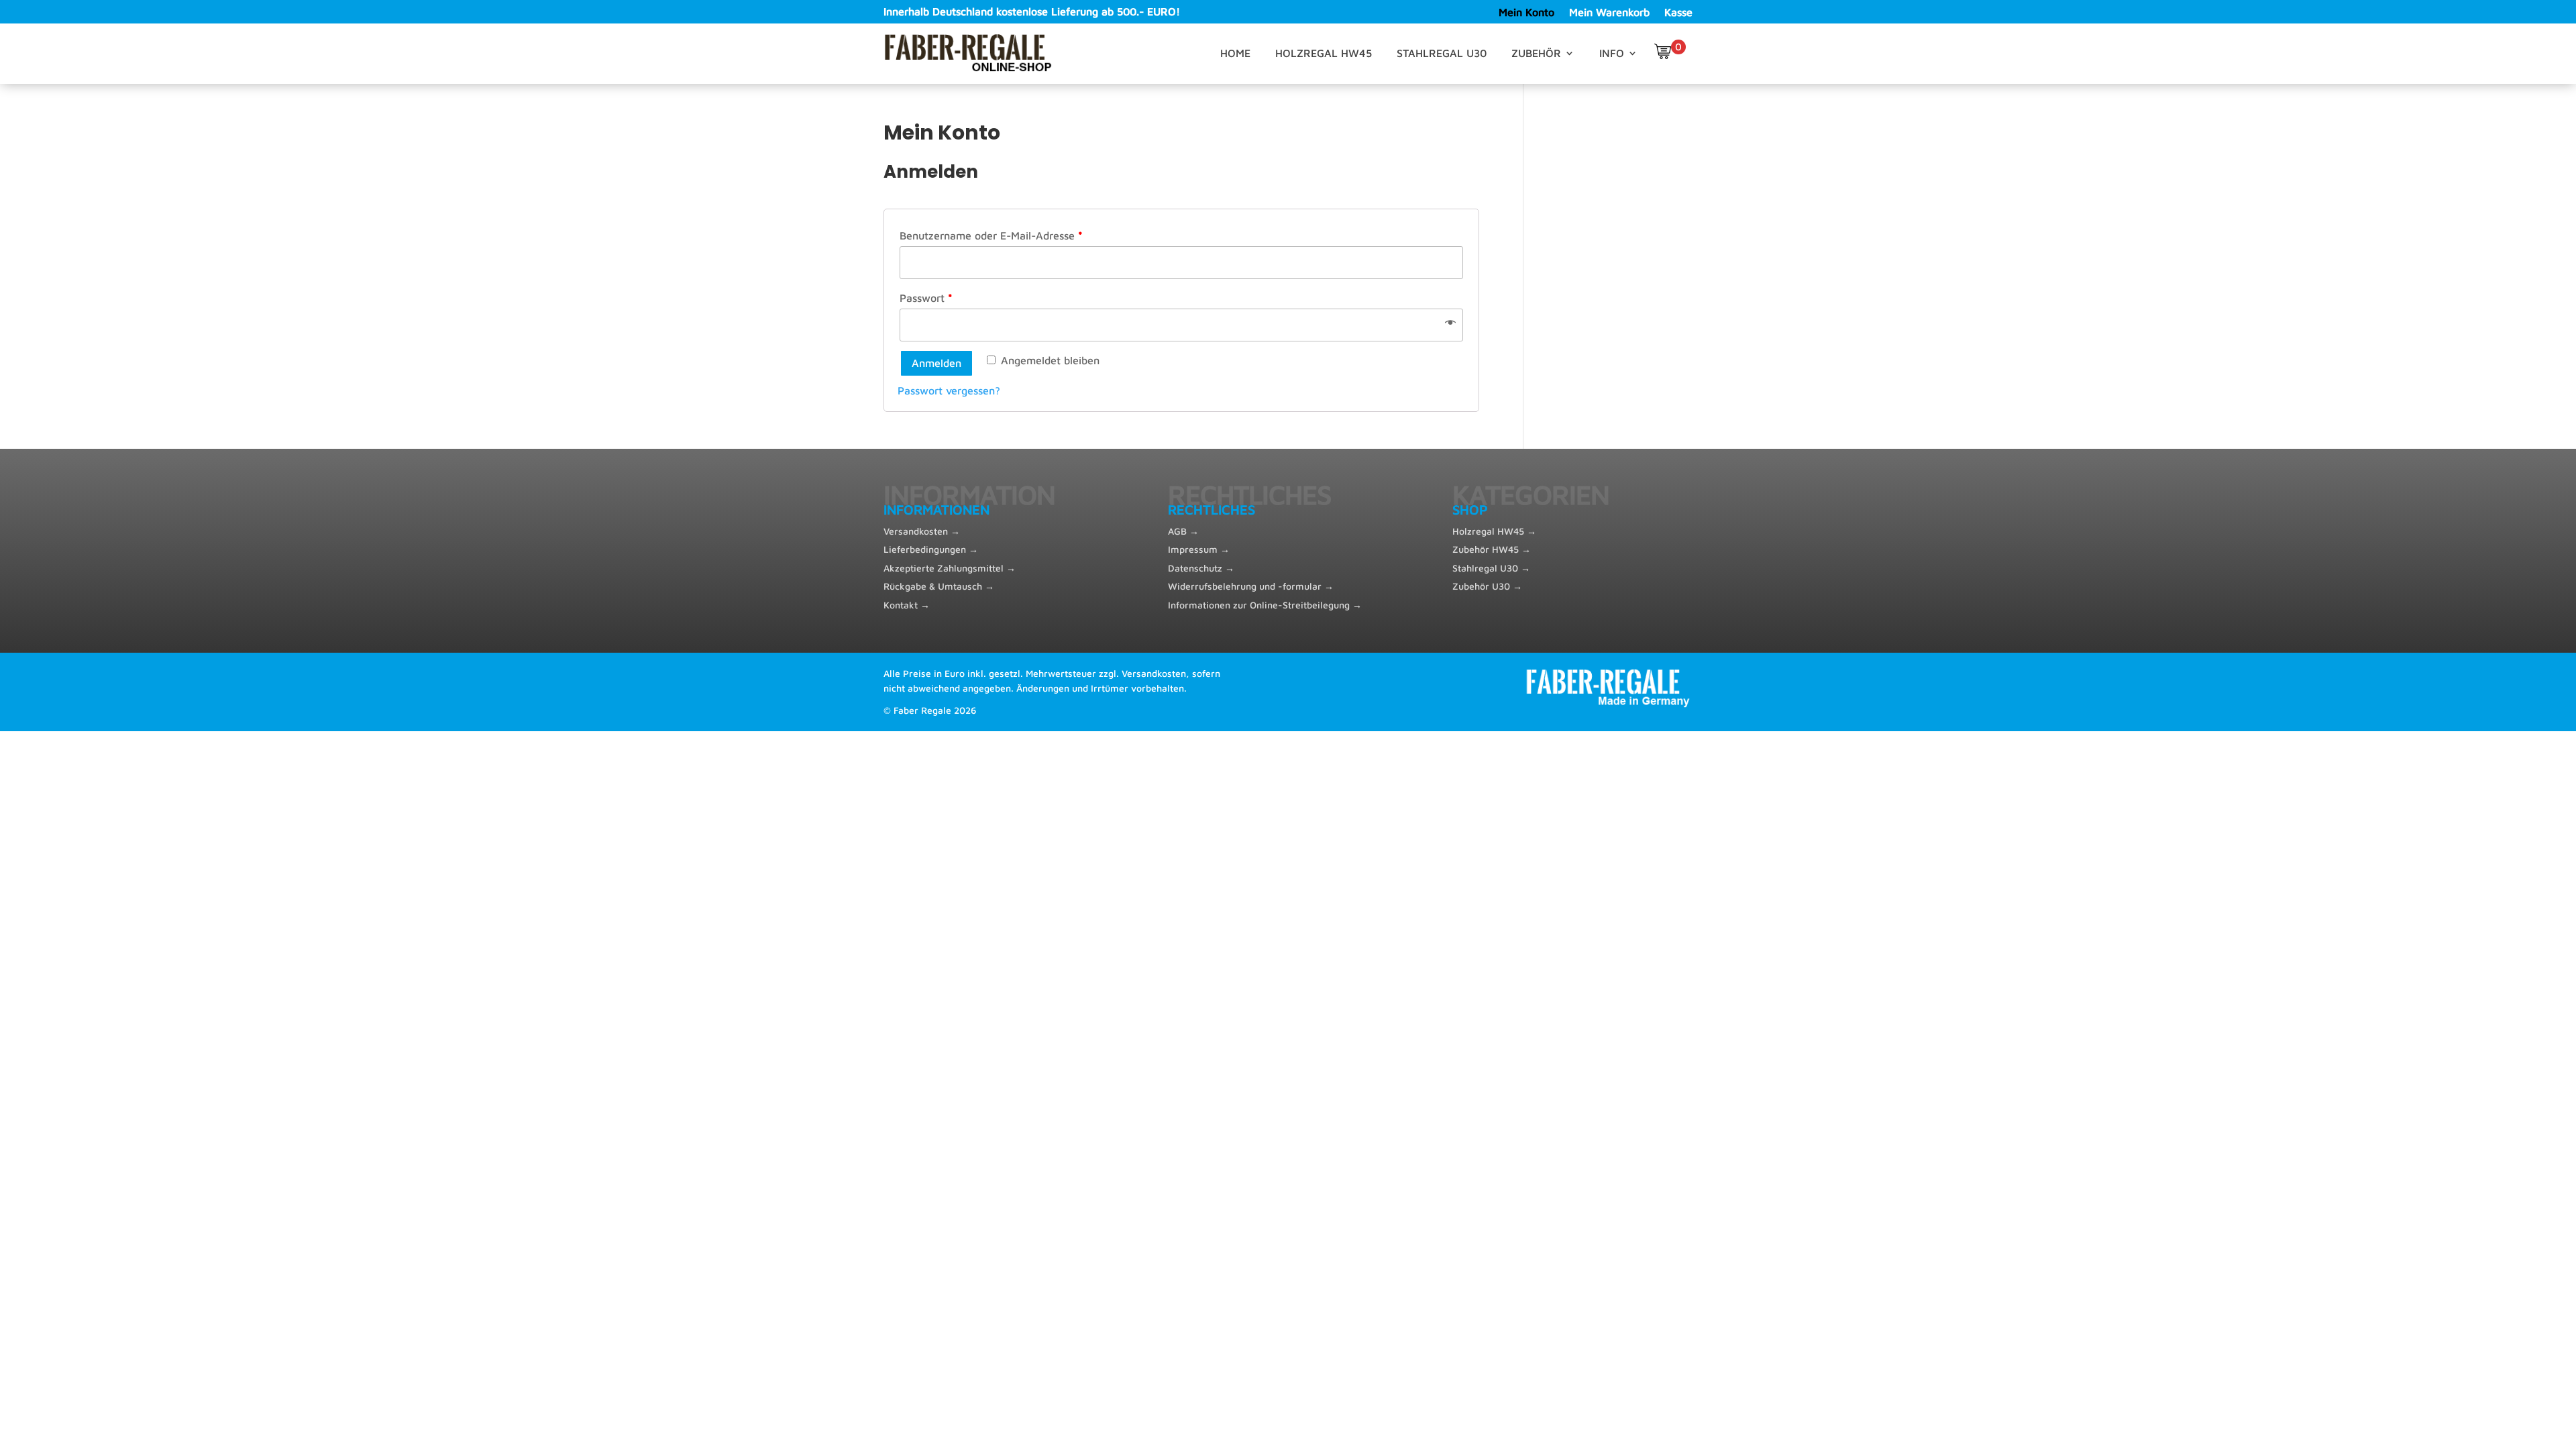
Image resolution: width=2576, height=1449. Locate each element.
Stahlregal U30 (1442, 54)
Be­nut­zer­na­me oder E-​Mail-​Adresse (991, 235)
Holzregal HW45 (1324, 54)
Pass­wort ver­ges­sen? (949, 390)
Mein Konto (1526, 13)
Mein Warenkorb (1609, 13)
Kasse (1678, 13)
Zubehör (1536, 54)
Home (1235, 54)
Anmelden (936, 363)
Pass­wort (926, 298)
